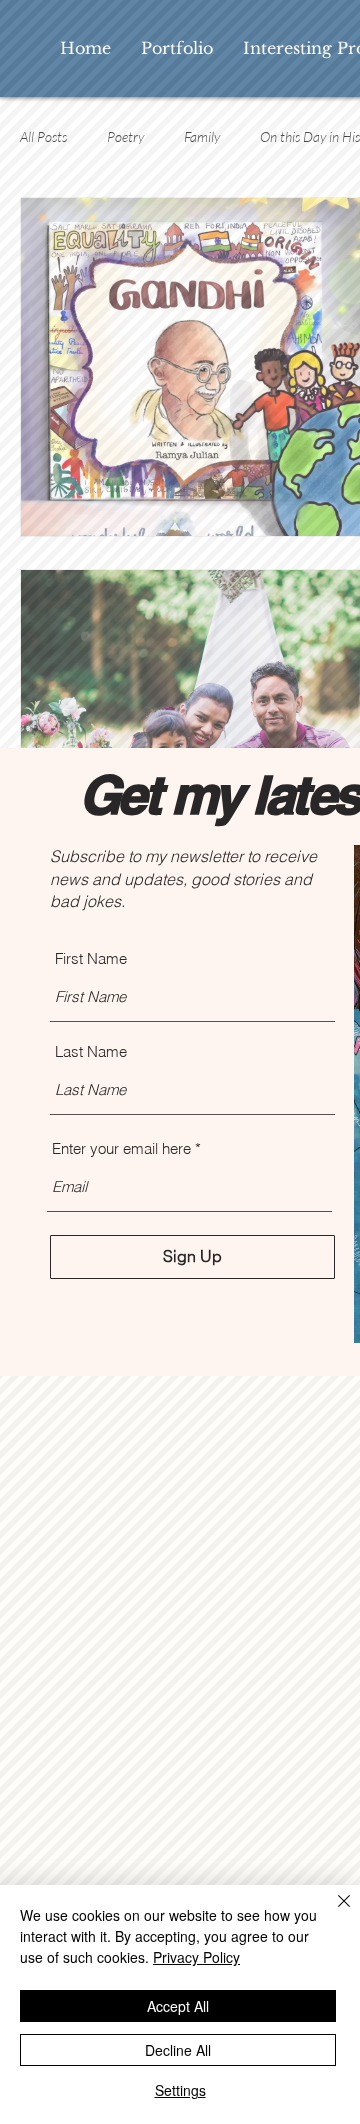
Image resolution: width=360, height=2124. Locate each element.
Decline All (178, 2050)
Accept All (178, 2006)
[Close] (332, 1913)
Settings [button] (180, 2090)
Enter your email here (121, 1148)
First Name (91, 958)
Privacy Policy (196, 1957)
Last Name (91, 1051)
